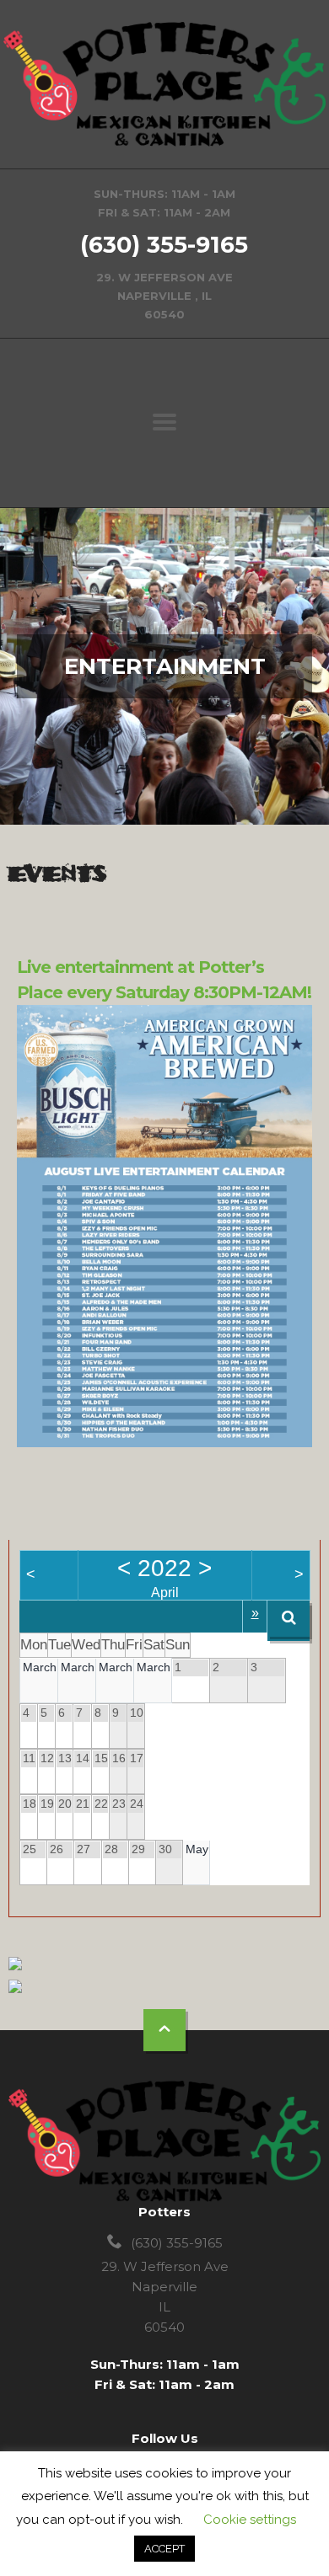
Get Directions (164, 254)
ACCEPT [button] (164, 2549)
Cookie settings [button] (250, 2520)
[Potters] (164, 84)
